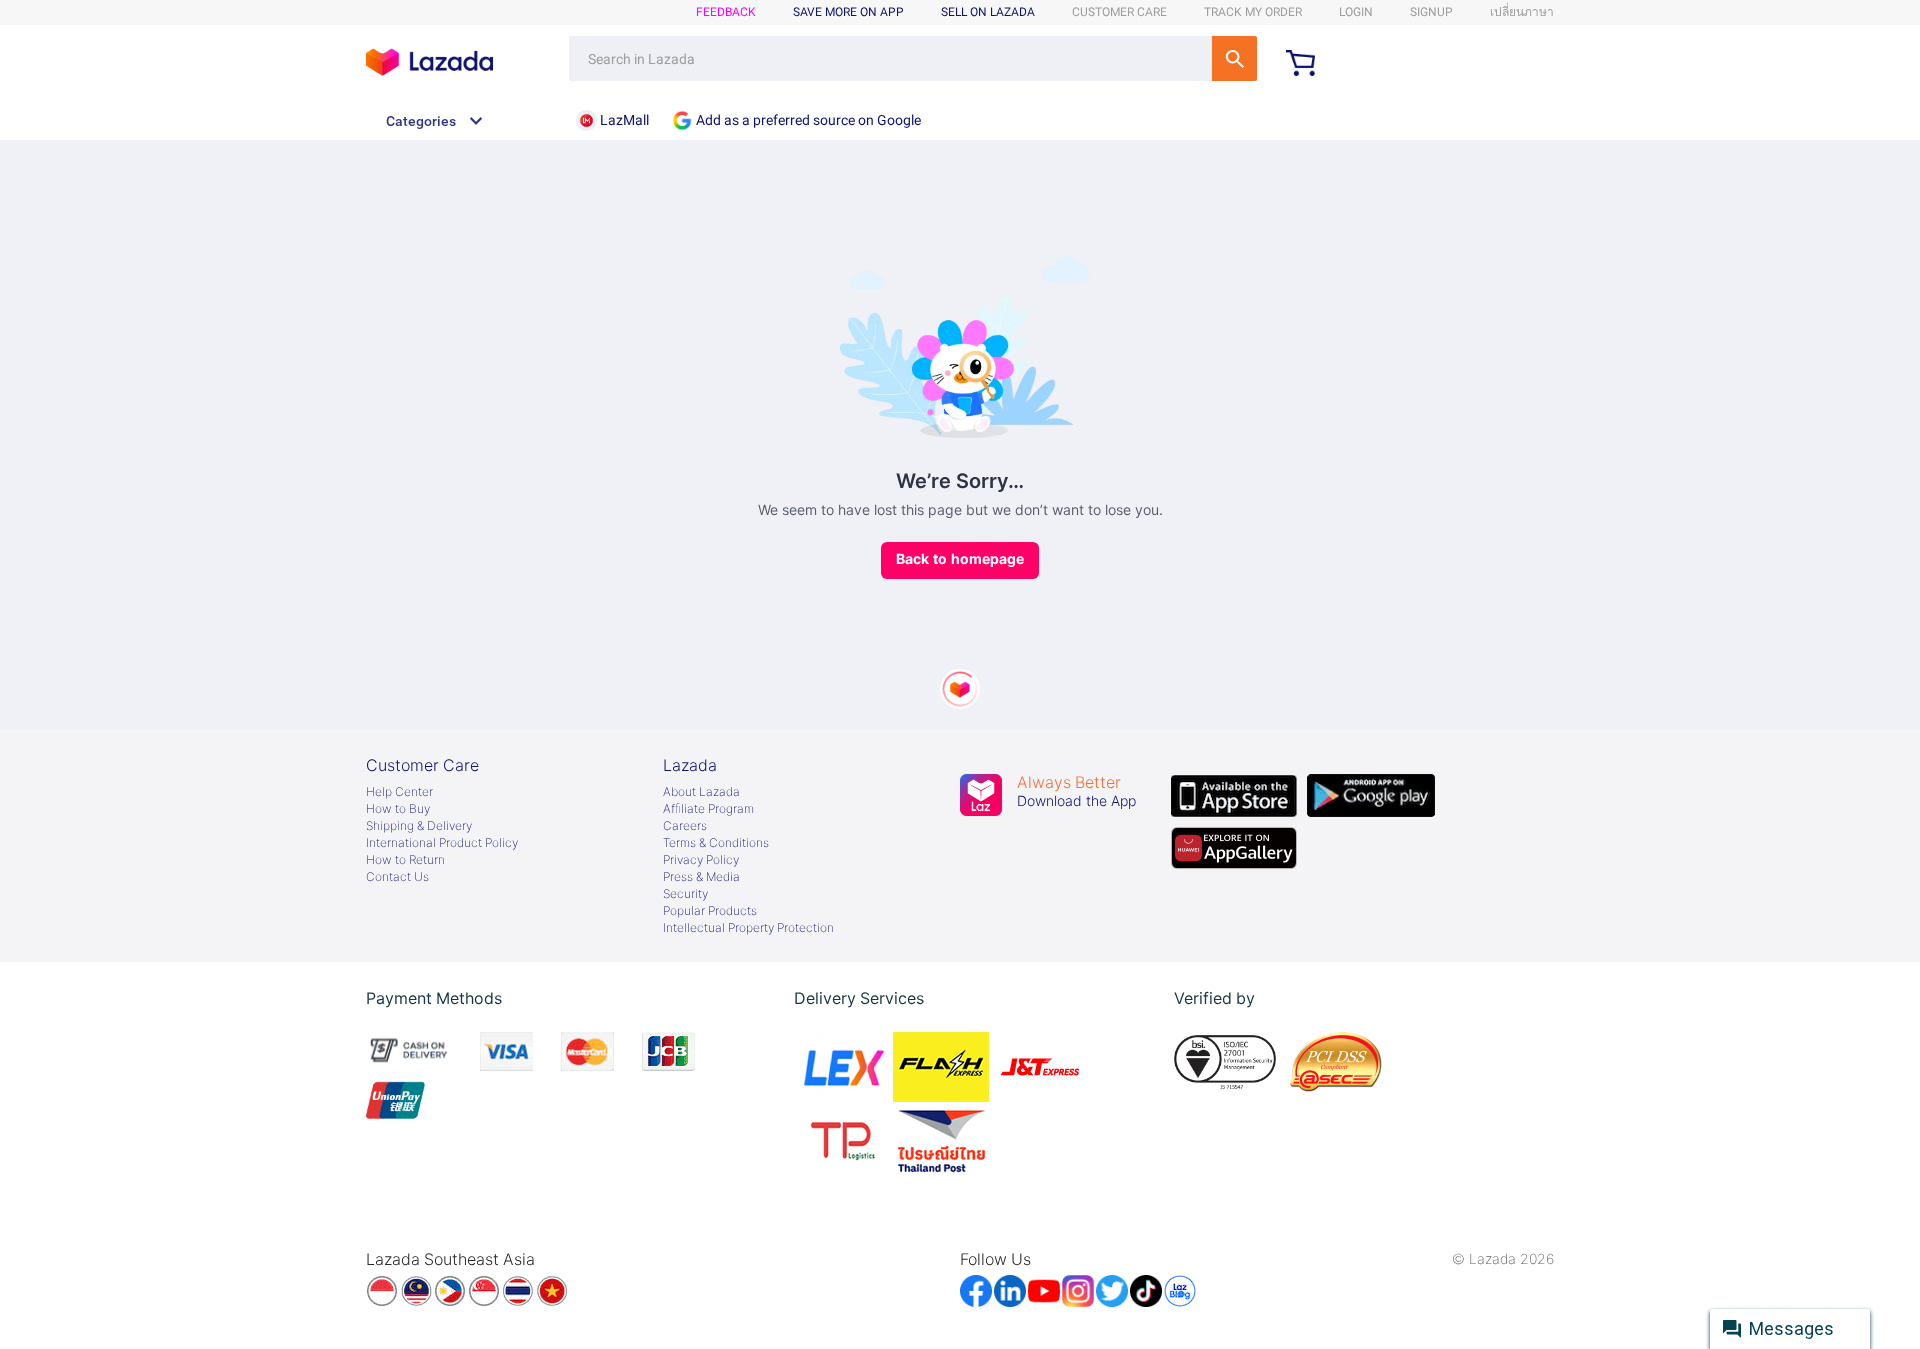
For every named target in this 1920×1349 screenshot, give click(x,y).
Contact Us (397, 877)
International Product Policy (442, 843)
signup (1431, 12)
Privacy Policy (701, 860)
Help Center (399, 792)
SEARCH (1234, 58)
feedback (726, 12)
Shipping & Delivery (419, 826)
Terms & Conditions (716, 843)
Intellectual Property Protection (748, 928)
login (1356, 12)
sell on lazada (988, 12)
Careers (685, 826)
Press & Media (701, 877)
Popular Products (710, 911)
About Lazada (701, 792)
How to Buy (398, 809)
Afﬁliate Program (708, 809)
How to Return (405, 860)
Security (685, 894)
